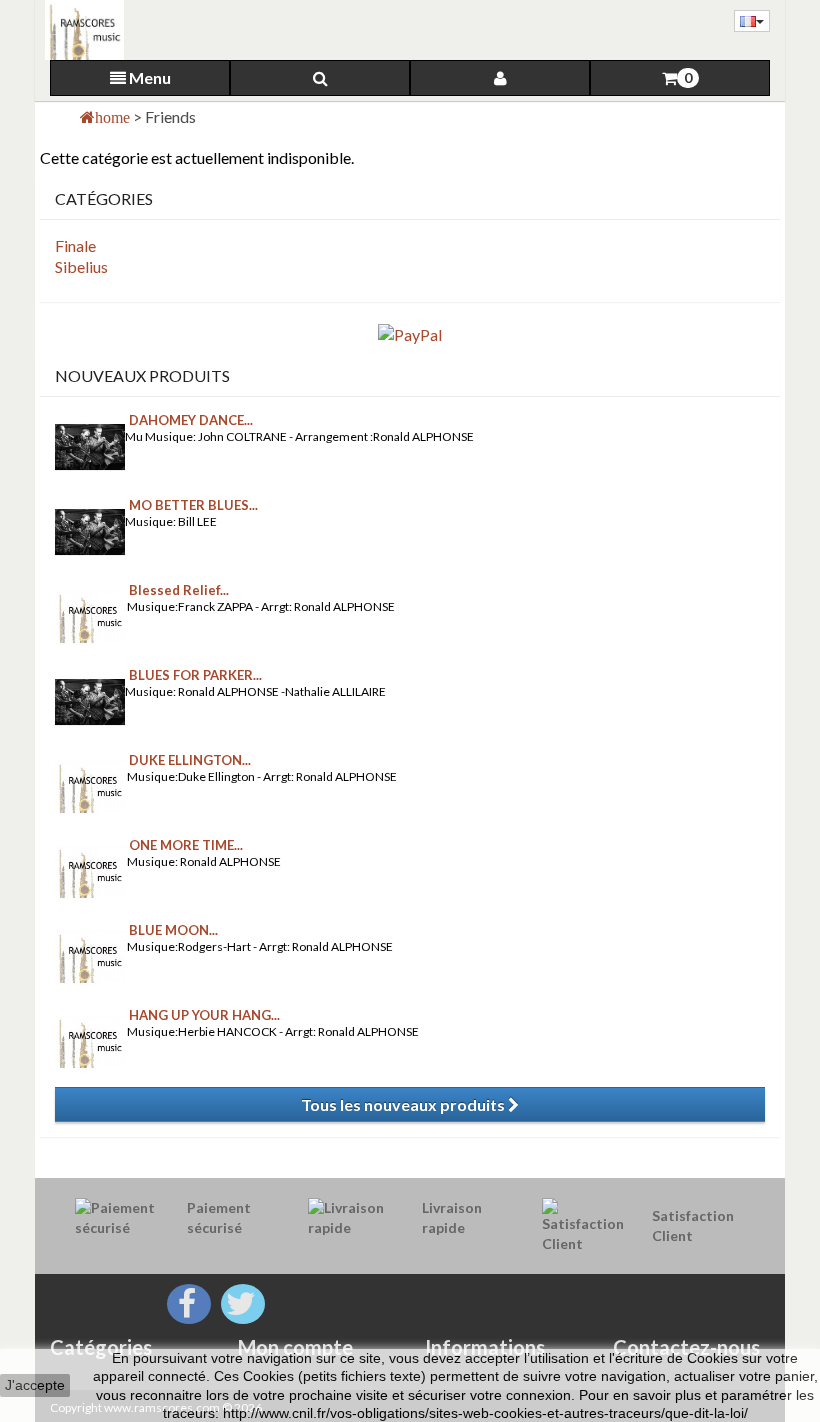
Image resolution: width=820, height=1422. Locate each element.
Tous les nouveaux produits (404, 1104)
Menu (148, 77)
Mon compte (295, 1347)
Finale (75, 245)
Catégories (101, 1347)
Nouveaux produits (142, 375)
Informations (485, 1347)
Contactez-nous (686, 1347)
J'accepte (35, 1385)
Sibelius (81, 266)
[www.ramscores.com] (79, 30)
